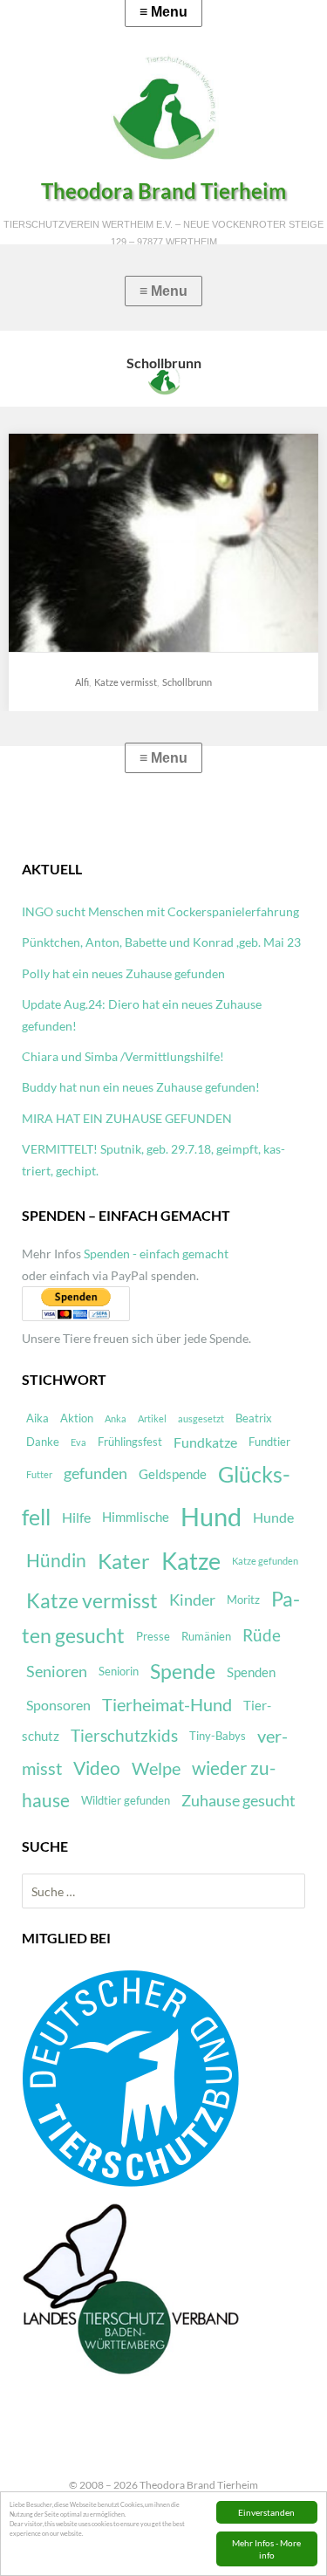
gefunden (95, 1473)
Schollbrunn (187, 682)
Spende (183, 1672)
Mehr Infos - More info (266, 2549)
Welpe (156, 1768)
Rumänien (206, 1636)
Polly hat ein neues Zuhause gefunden (123, 973)
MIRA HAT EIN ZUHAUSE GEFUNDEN (127, 1118)
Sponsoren (58, 1705)
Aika (37, 1418)
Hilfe (76, 1517)
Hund (211, 1516)
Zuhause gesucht (238, 1801)
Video (97, 1768)
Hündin (56, 1560)
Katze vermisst (126, 682)
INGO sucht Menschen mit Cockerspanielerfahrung (160, 911)
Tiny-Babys (218, 1736)
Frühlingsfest (130, 1442)
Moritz (243, 1600)
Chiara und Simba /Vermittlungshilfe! (123, 1056)
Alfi (82, 682)
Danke (43, 1442)
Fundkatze (205, 1442)
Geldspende (173, 1474)
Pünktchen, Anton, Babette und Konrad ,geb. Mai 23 (161, 942)
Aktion (77, 1418)
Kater (124, 1561)
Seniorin (119, 1671)
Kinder (192, 1600)
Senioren (57, 1672)
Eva (78, 1442)
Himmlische (136, 1517)
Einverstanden (266, 2512)
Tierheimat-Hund (167, 1705)
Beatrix (254, 1418)
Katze (191, 1561)
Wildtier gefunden (126, 1800)
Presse (153, 1636)
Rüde (262, 1635)
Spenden (251, 1672)
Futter (39, 1474)
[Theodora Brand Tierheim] (163, 107)
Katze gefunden (265, 1561)
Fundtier (269, 1442)
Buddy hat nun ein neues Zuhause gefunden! (141, 1087)
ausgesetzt (201, 1418)
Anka (116, 1418)
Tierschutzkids (124, 1736)
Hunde (273, 1517)
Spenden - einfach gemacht (156, 1254)
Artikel (152, 1418)
